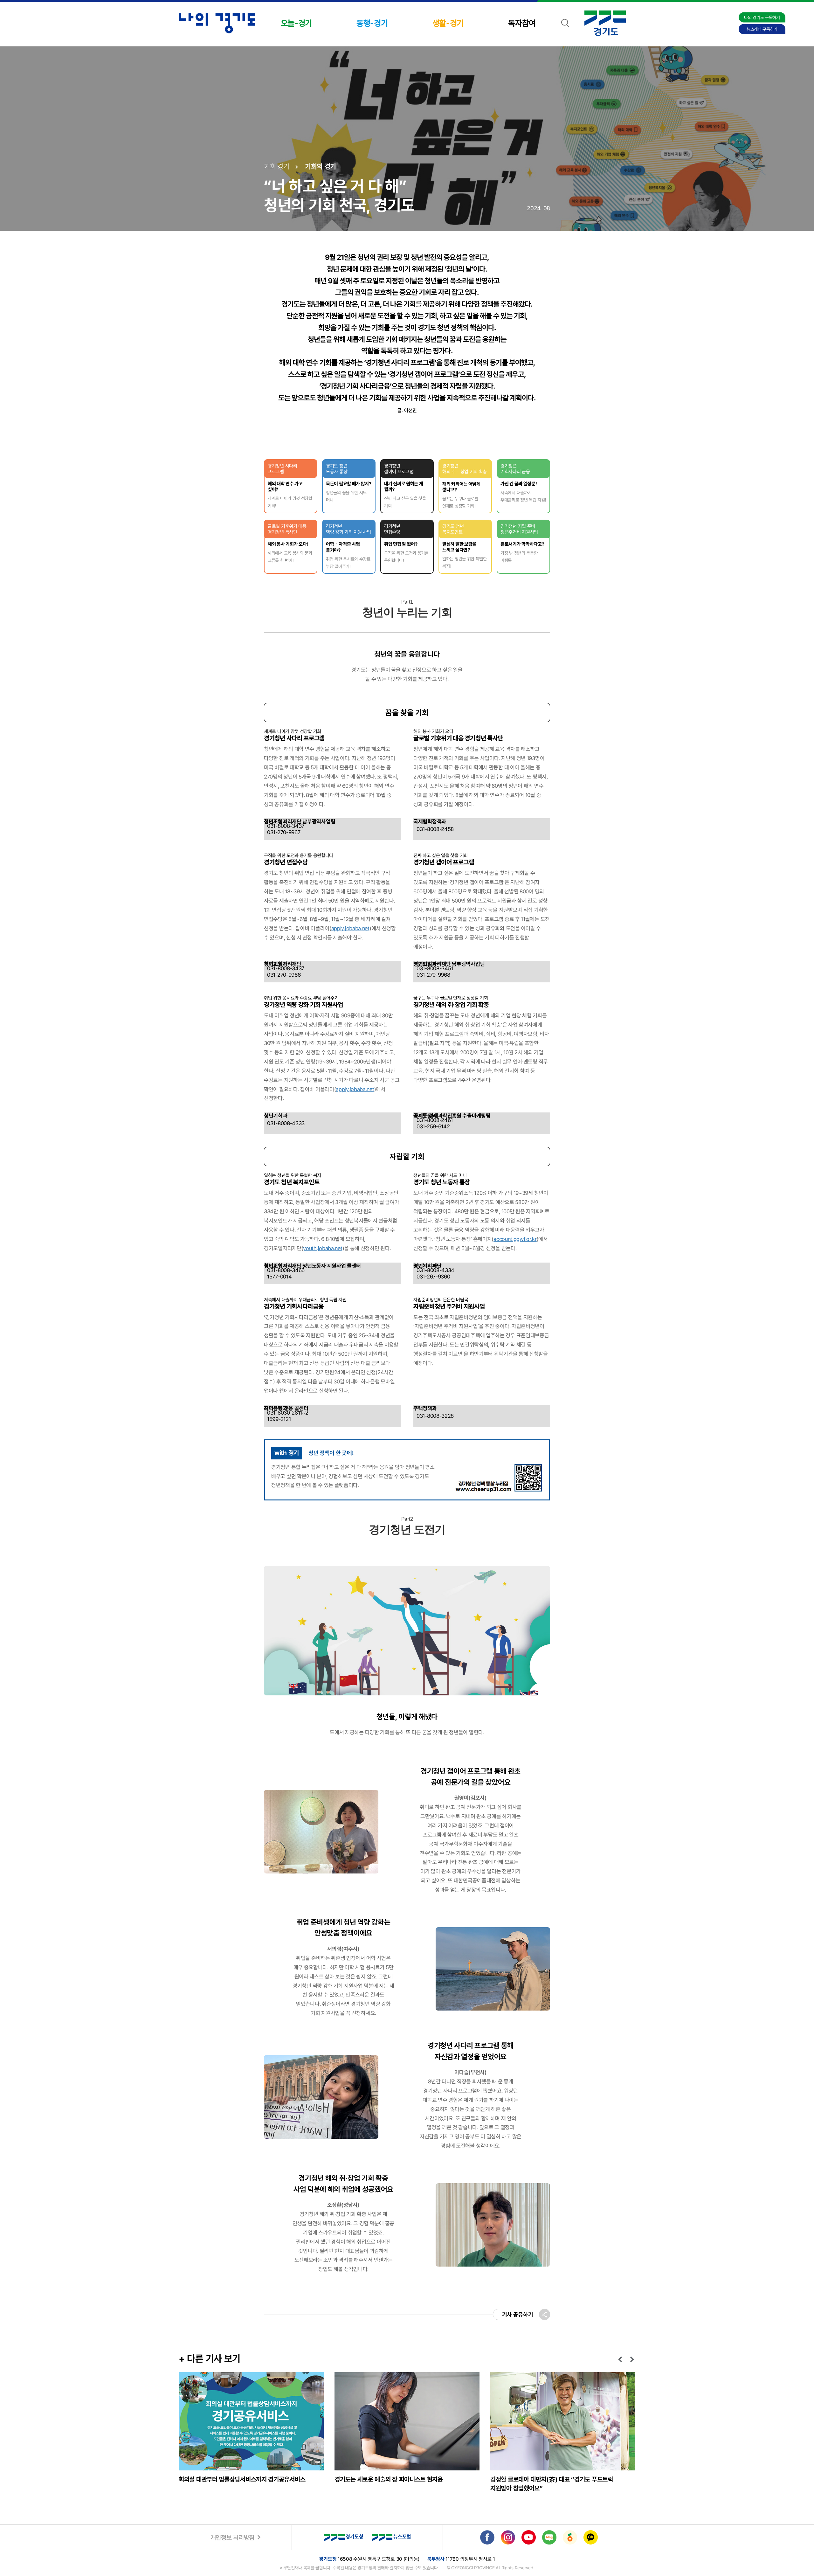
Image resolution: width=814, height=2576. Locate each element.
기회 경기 (277, 166)
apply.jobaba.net (350, 928)
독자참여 (522, 23)
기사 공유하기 (518, 2314)
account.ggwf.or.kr (515, 1239)
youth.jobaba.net (323, 1248)
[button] (621, 2359)
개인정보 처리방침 (232, 2538)
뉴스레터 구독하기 (762, 29)
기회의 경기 (321, 166)
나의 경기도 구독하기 (762, 17)
